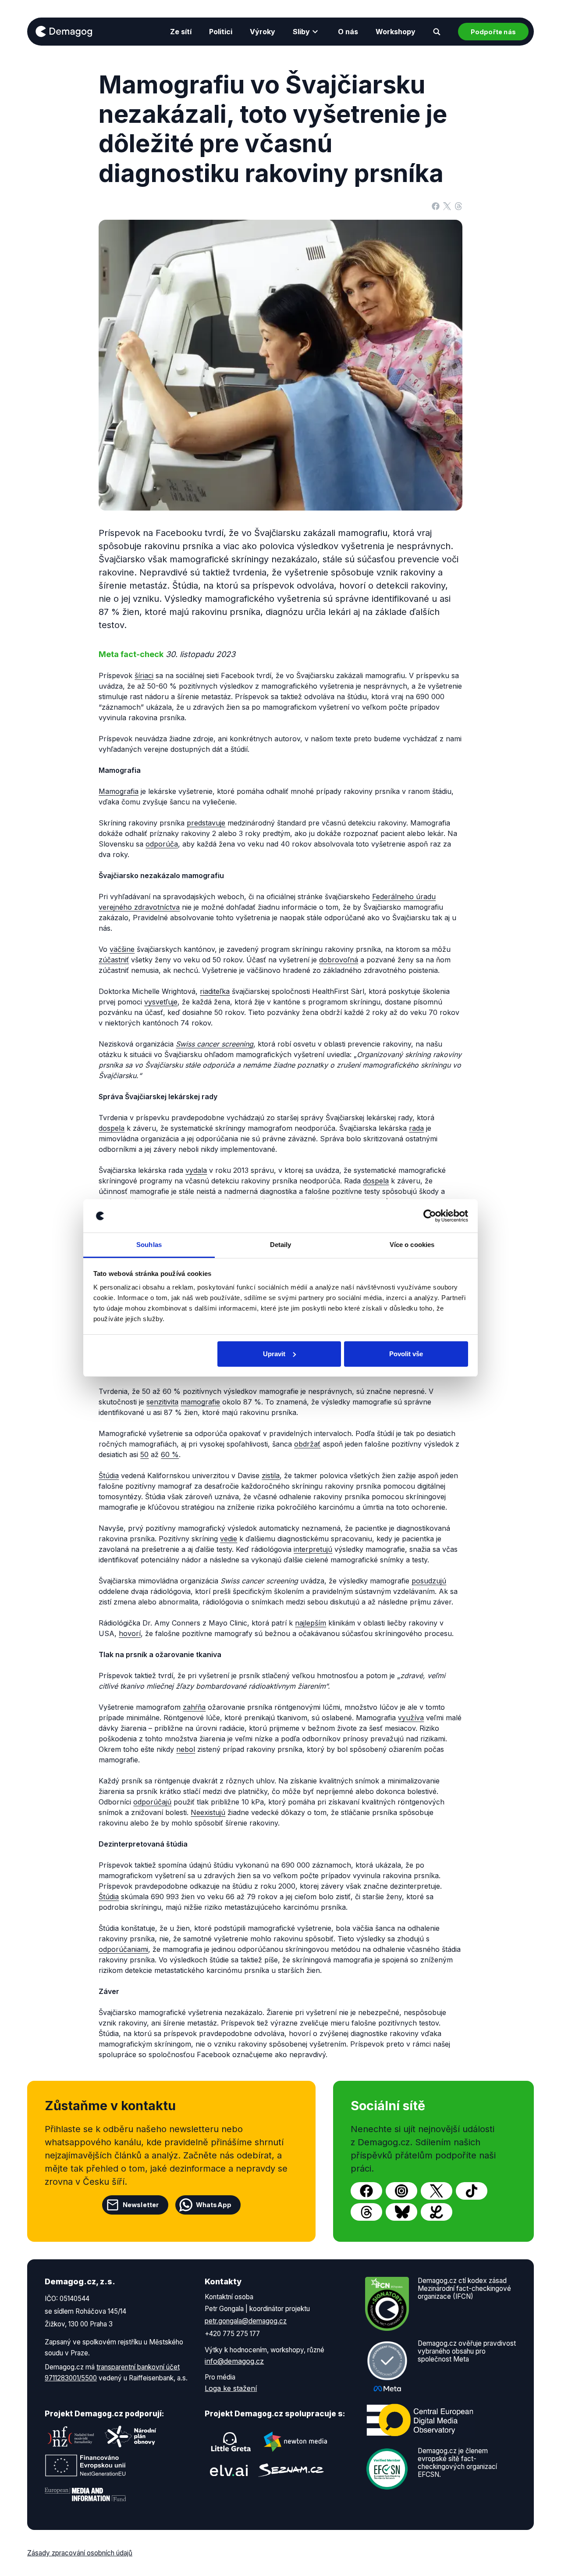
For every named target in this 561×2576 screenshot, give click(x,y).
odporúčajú (152, 1802)
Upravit (274, 1354)
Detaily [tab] (281, 1245)
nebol (186, 1749)
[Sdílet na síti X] (447, 206)
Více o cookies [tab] (412, 1245)
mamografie (200, 1402)
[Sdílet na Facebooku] (436, 206)
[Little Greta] (231, 2442)
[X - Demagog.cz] (437, 2191)
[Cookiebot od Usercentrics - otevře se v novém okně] (430, 1216)
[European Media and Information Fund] (85, 2494)
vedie (229, 1539)
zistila (271, 1476)
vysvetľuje (161, 1002)
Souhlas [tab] (149, 1245)
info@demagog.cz (234, 2361)
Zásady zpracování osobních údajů (80, 2553)
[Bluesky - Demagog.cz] (401, 2212)
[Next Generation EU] (85, 2465)
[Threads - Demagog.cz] (366, 2212)
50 (144, 1454)
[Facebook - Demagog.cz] (366, 2191)
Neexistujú (208, 1812)
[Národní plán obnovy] (131, 2437)
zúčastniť (114, 960)
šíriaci (144, 675)
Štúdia (109, 1476)
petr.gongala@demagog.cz (246, 2321)
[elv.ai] (229, 2470)
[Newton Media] (295, 2442)
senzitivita (162, 1402)
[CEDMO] (420, 2420)
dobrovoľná (339, 960)
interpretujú (313, 1549)
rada (416, 1128)
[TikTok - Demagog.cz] (472, 2191)
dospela (112, 1128)
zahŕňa (194, 1707)
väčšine (122, 949)
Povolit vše (406, 1354)
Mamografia (119, 791)
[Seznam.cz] (291, 2470)
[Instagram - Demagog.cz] (401, 2191)
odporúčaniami (123, 1949)
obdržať (307, 1444)
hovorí (130, 1633)
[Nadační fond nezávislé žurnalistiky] (71, 2437)
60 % (170, 1454)
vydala (196, 1170)
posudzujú (429, 1581)
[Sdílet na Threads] (458, 206)
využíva (411, 1718)
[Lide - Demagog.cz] (437, 2212)
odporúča (162, 844)
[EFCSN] (387, 2468)
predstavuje (206, 823)
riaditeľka (215, 991)
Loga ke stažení (231, 2388)
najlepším (311, 1623)
